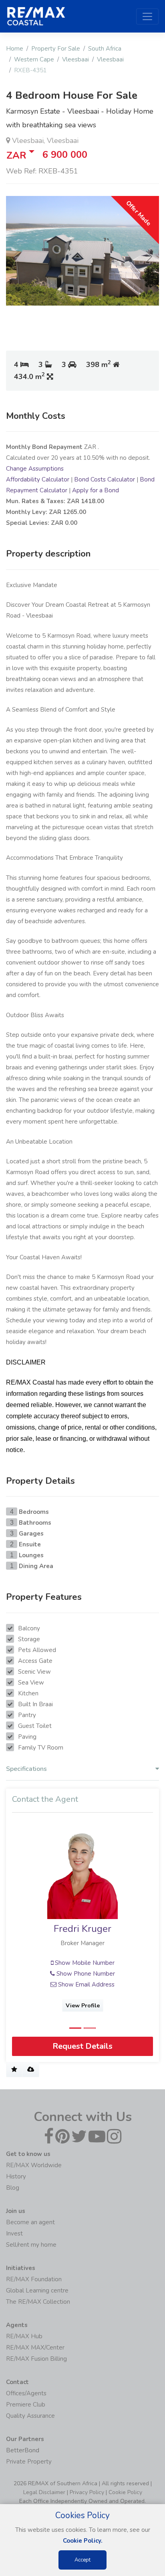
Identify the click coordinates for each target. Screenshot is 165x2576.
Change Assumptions (35, 469)
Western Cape (34, 59)
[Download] (31, 2070)
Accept (82, 2560)
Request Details (82, 2046)
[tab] (82, 1771)
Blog (13, 2188)
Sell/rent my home (31, 2245)
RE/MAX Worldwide (34, 2165)
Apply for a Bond (96, 490)
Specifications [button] (26, 1769)
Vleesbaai (75, 59)
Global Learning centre (37, 2290)
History (16, 2176)
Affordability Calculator (38, 479)
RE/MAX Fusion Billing (36, 2359)
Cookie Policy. (83, 2541)
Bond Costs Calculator (105, 479)
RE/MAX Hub (24, 2336)
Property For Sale (56, 49)
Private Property (29, 2462)
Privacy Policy (87, 2492)
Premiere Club (26, 2405)
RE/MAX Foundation (34, 2279)
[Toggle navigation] (147, 16)
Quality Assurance (30, 2416)
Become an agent (30, 2222)
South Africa (105, 49)
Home (15, 49)
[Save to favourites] (14, 2070)
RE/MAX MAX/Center (35, 2348)
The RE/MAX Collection (38, 2302)
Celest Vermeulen (83, 1929)
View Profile (83, 2005)
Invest (14, 2233)
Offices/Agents (26, 2393)
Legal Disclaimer (44, 2492)
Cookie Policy (125, 2492)
